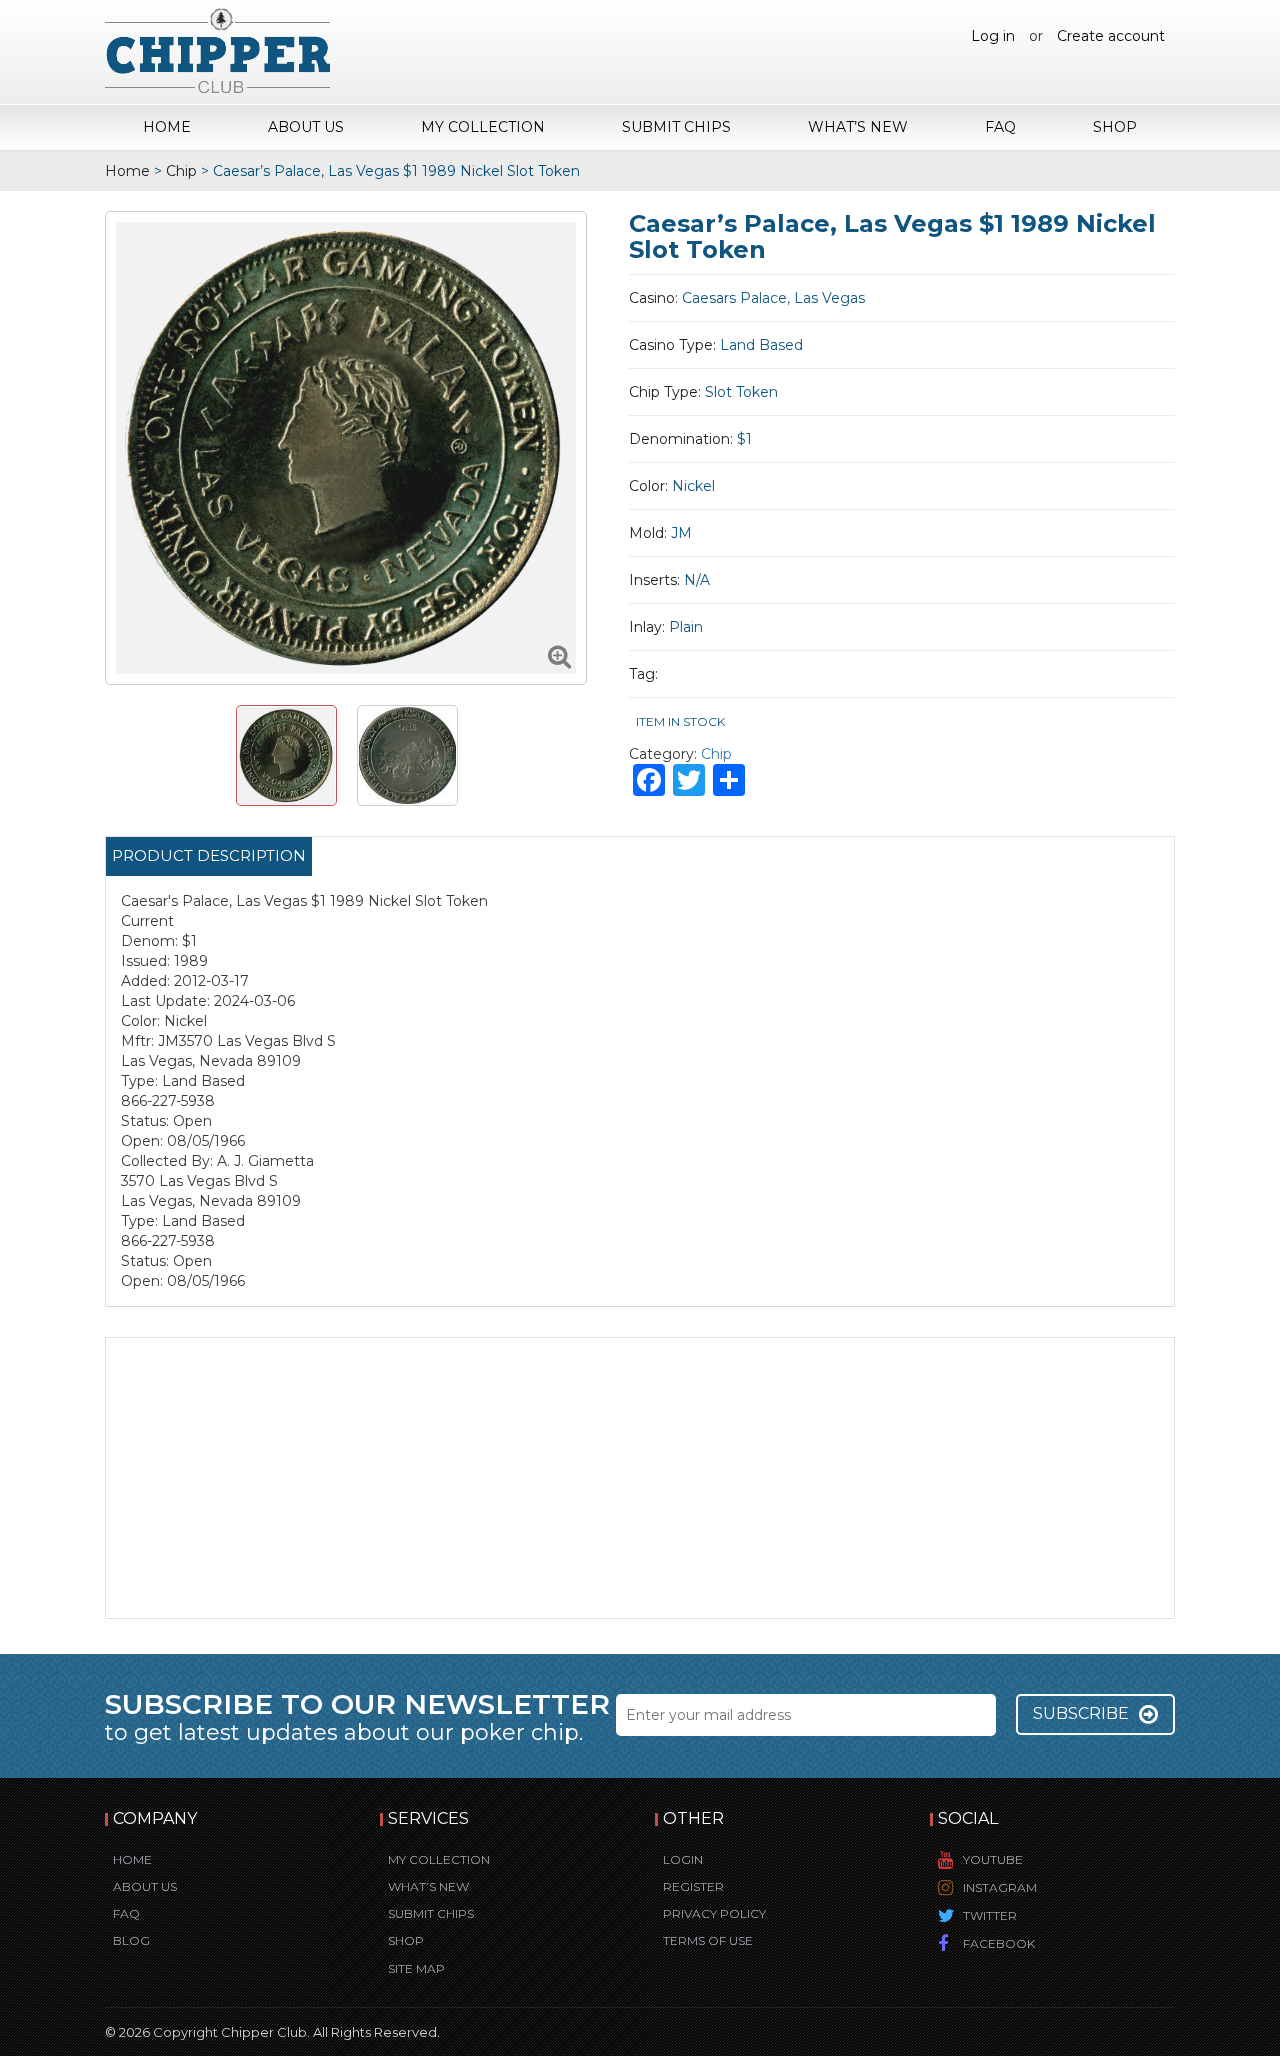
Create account (1111, 36)
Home (167, 127)
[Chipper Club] (217, 50)
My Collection (483, 127)
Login (683, 1859)
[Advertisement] (640, 1478)
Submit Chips (676, 127)
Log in (993, 36)
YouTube (993, 1859)
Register (693, 1886)
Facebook (999, 1943)
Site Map (416, 1968)
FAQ (1000, 127)
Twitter (990, 1915)
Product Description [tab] (209, 855)
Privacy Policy (714, 1913)
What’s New (858, 127)
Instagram (1000, 1887)
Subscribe (1081, 1713)
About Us (306, 127)
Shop (1115, 127)
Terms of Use (708, 1940)
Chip (181, 171)
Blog (131, 1940)
